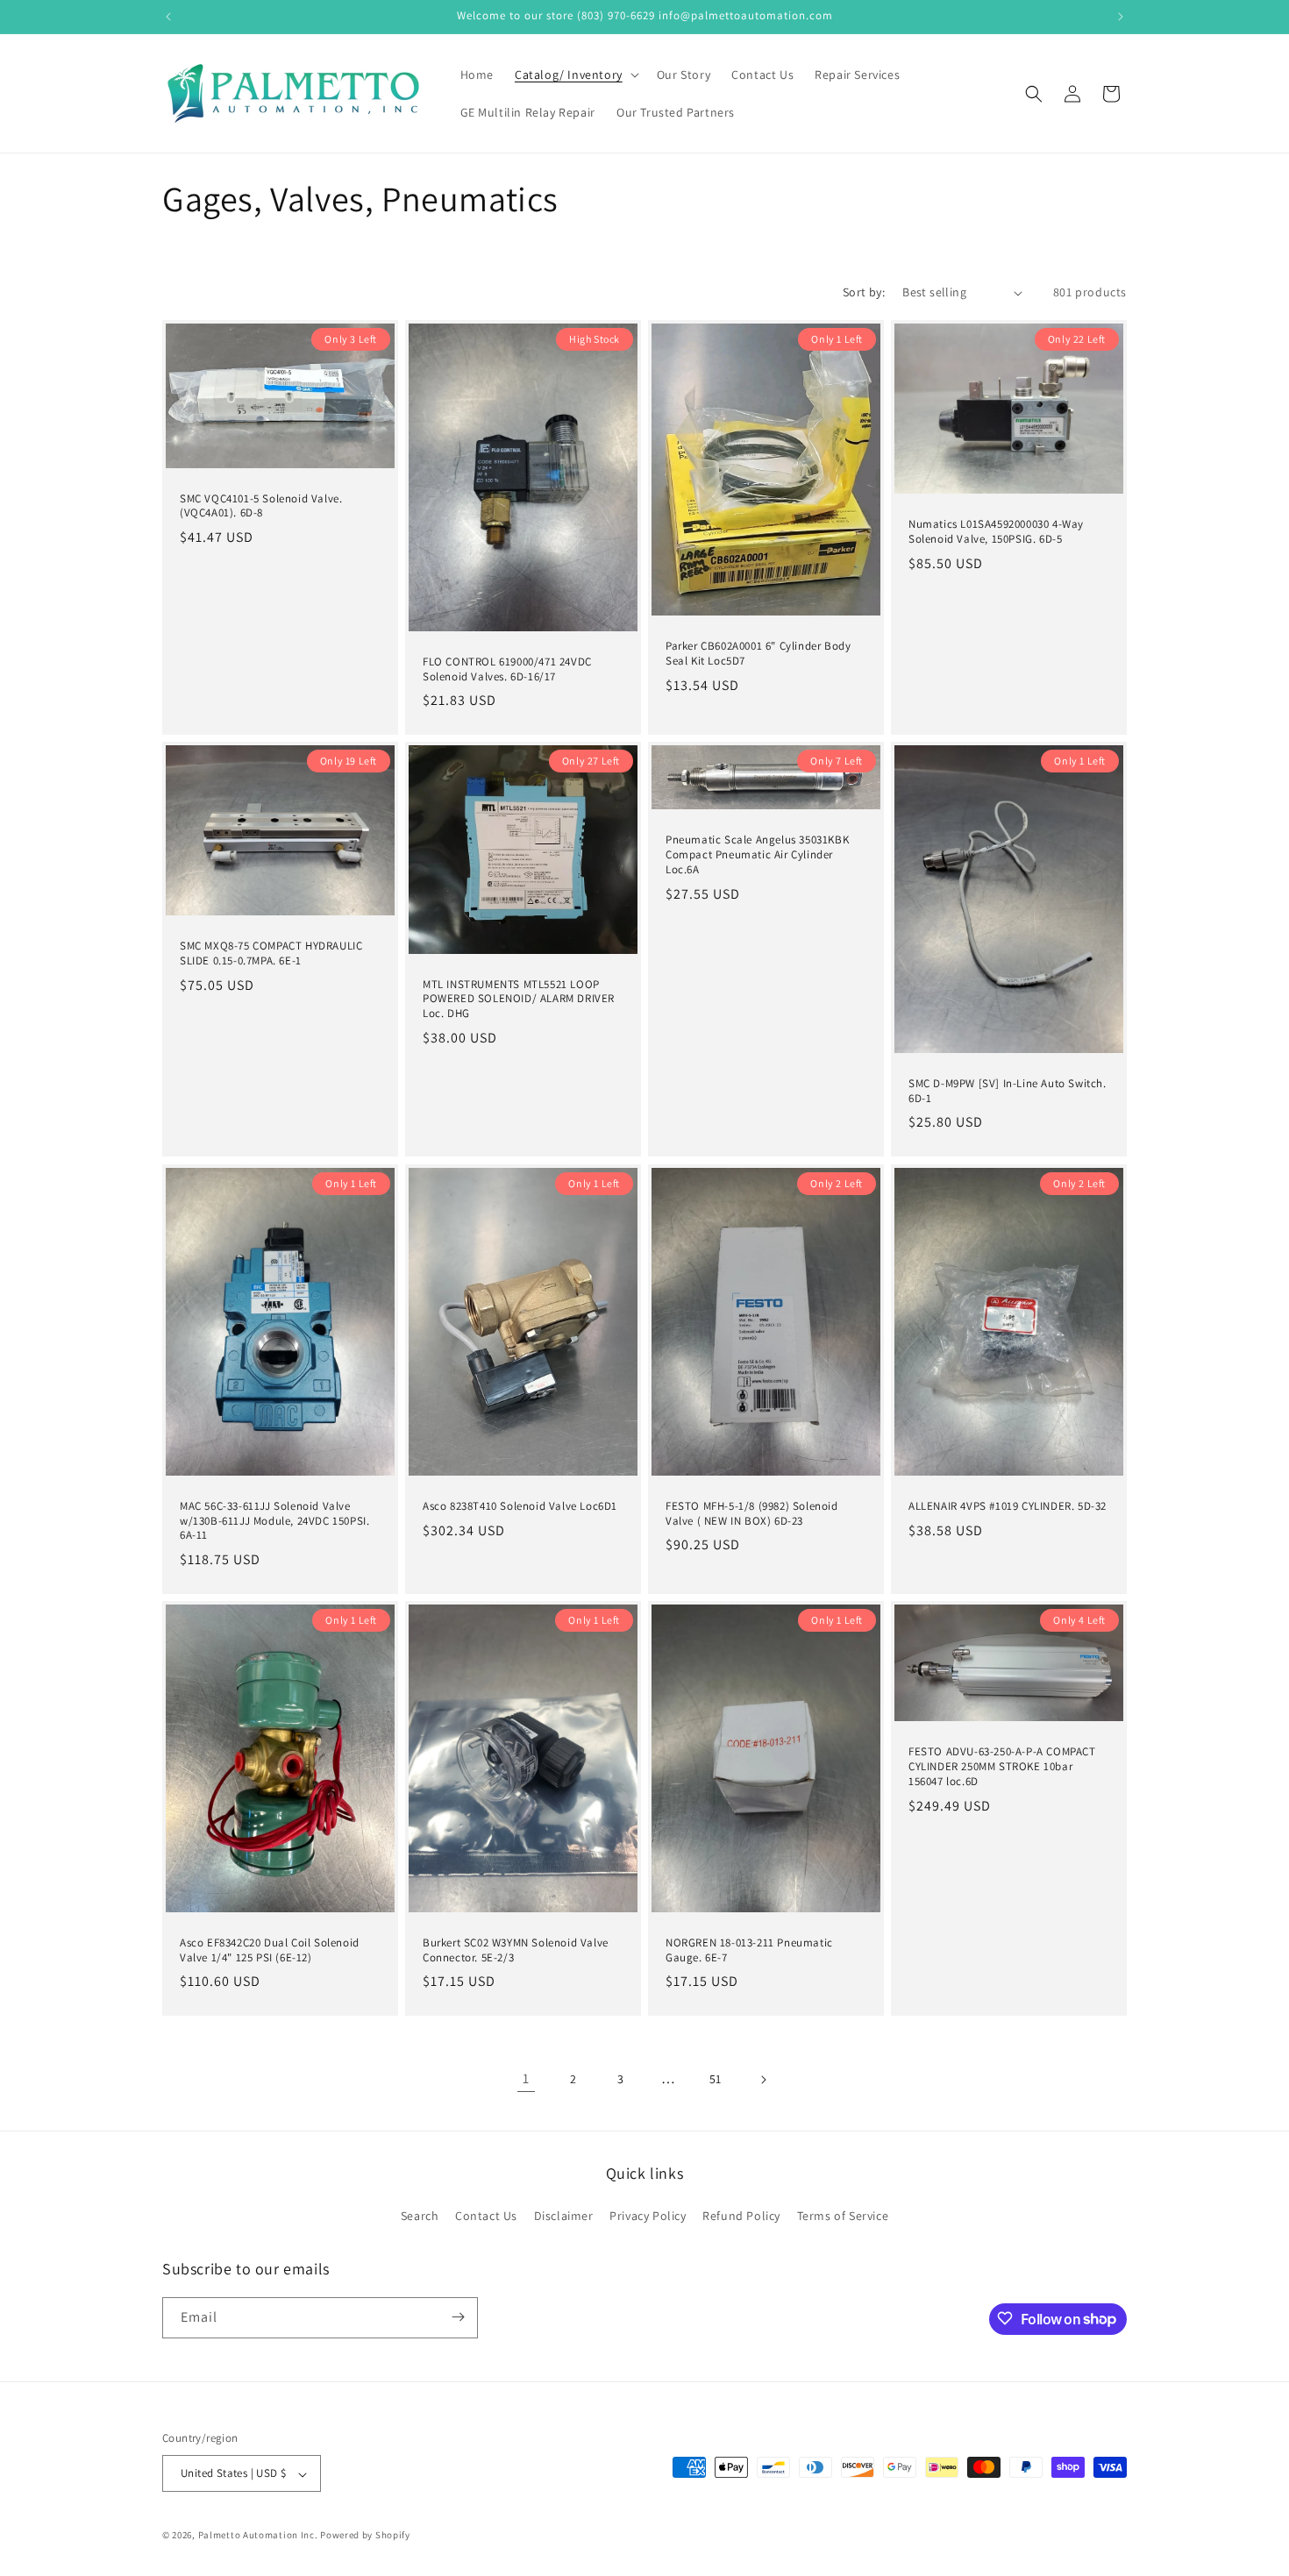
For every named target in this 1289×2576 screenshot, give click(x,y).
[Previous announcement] (168, 17)
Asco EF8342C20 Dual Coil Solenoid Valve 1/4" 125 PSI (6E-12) (270, 1950)
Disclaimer (564, 2217)
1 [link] (526, 2078)
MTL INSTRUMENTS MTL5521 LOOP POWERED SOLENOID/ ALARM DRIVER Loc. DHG (519, 1000)
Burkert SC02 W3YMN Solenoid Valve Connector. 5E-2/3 (516, 1950)
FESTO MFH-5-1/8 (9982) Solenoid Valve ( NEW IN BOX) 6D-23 (752, 1514)
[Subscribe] (458, 2317)
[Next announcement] (1121, 17)
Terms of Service (843, 2217)
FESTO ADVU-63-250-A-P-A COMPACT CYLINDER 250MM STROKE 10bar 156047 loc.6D (1002, 1767)
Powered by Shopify (365, 2536)
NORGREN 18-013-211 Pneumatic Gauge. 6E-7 (749, 1950)
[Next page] (763, 2080)
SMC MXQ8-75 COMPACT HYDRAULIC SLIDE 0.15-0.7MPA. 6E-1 (271, 954)
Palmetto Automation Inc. (258, 2536)
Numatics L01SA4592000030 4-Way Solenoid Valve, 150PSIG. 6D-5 (996, 532)
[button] (575, 75)
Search (420, 2217)
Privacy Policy (648, 2217)
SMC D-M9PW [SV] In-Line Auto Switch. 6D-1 (1008, 1091)
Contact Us (486, 2217)
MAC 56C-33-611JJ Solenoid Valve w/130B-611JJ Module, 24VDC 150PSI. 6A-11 (274, 1521)
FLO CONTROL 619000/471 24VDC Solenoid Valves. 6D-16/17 (507, 669)
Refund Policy (741, 2217)
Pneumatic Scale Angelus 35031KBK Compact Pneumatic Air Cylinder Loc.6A (757, 856)
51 (716, 2079)
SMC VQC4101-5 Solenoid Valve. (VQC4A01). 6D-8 (261, 506)
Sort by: (864, 292)
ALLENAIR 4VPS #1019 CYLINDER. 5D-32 (1008, 1506)
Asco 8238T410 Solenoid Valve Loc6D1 (520, 1506)
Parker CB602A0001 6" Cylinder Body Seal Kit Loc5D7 (758, 654)
